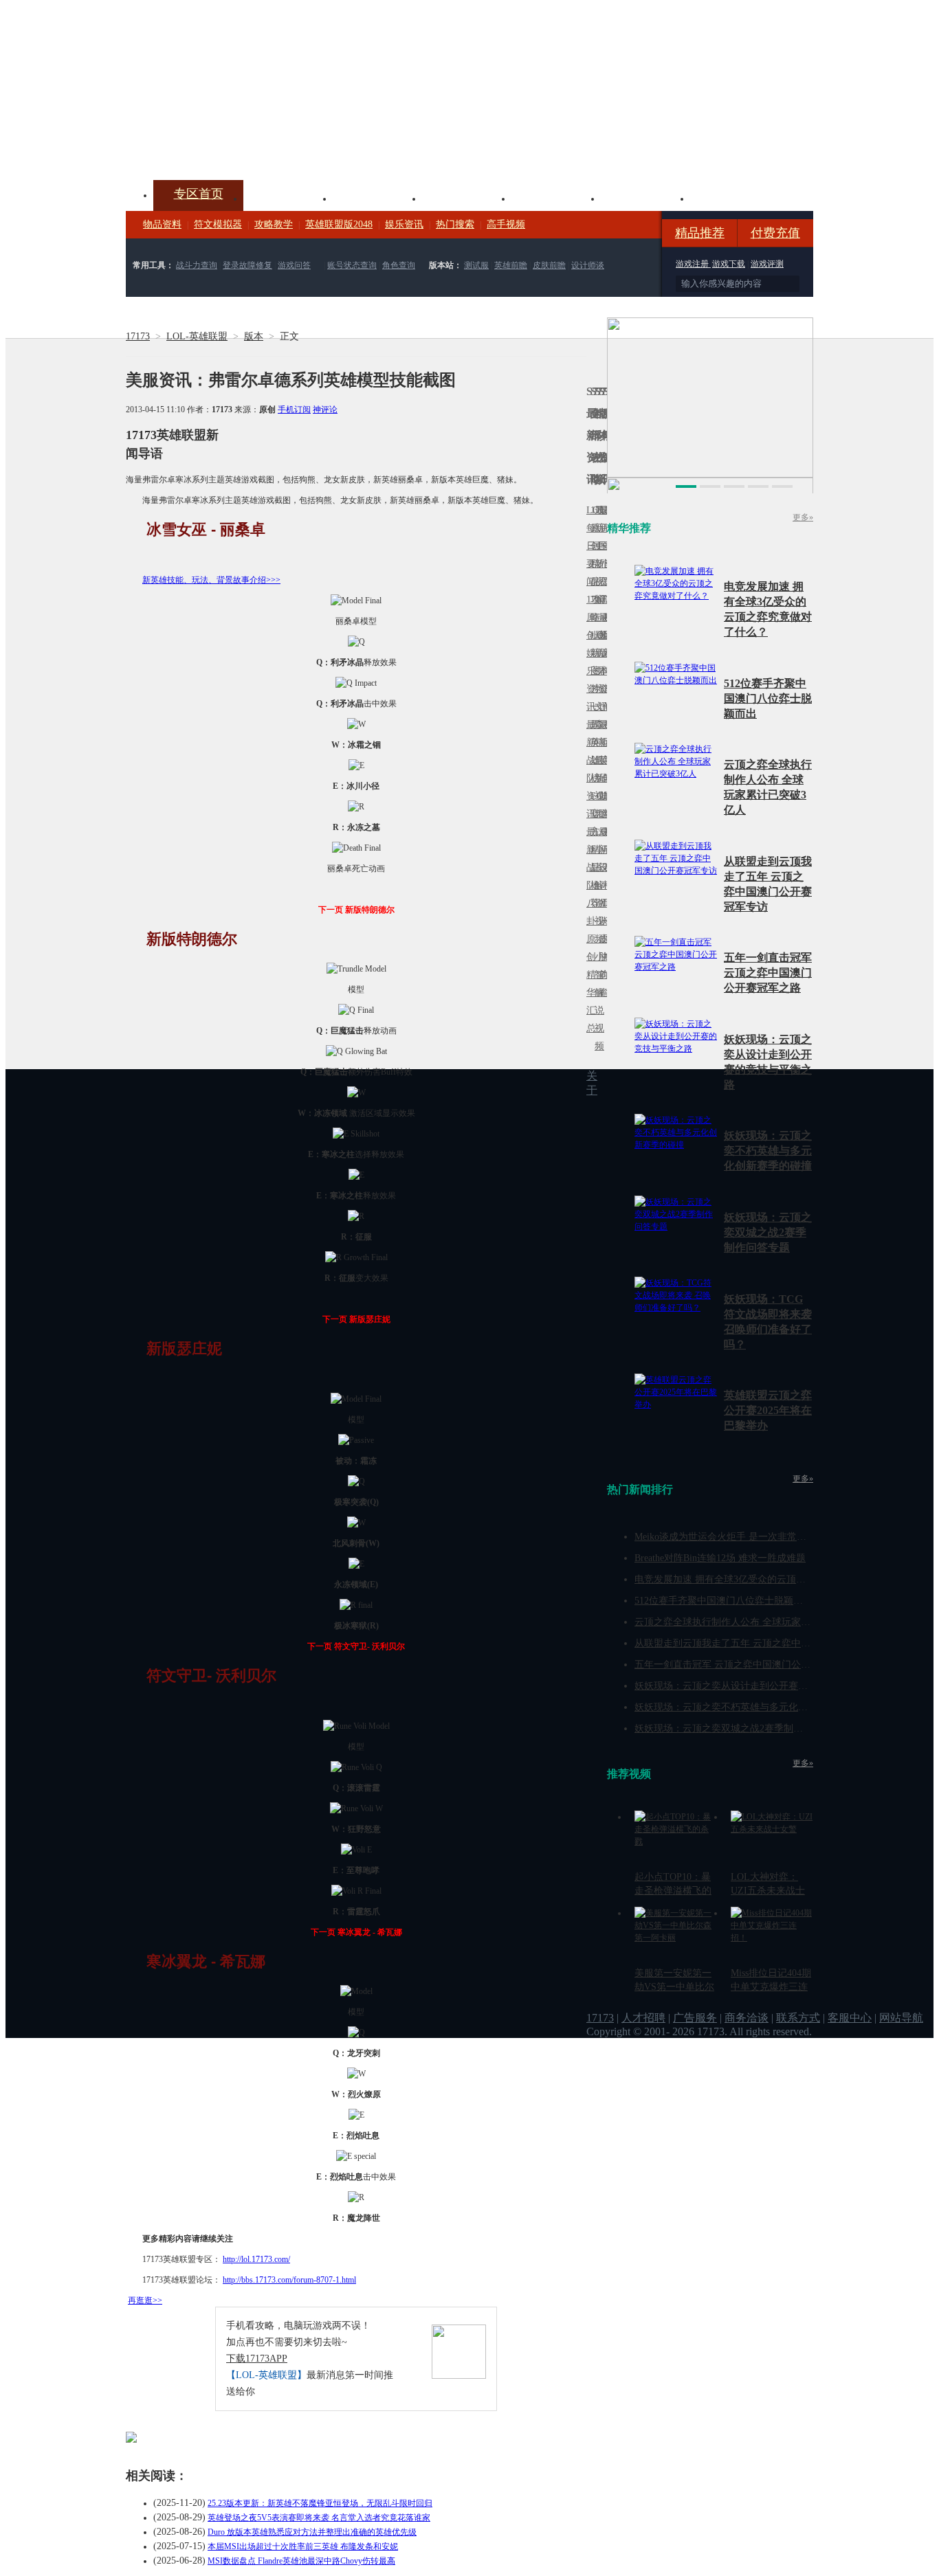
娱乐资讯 (404, 224)
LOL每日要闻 (588, 546)
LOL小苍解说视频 (597, 885)
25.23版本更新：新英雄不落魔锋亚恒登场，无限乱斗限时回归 (320, 2503)
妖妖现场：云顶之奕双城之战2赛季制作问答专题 (768, 1232)
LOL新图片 (593, 662)
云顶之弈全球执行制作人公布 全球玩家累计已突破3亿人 (754, 1622)
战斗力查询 (197, 265)
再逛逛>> (145, 2300)
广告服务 (695, 2018)
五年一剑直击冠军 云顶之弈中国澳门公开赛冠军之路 (768, 973)
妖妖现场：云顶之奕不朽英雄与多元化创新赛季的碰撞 (768, 1151)
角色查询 (399, 265)
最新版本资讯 (601, 662)
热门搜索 (455, 224)
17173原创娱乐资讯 (588, 653)
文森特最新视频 (597, 760)
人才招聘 (643, 2018)
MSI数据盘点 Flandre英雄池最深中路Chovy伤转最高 (301, 2561)
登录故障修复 (247, 265)
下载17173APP (257, 2359)
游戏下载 (729, 264)
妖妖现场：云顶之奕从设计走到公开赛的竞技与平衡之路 (755, 1686)
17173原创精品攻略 (593, 564)
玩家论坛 (735, 197)
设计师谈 (588, 265)
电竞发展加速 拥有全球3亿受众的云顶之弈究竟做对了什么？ (763, 1579)
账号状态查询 (352, 265)
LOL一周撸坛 (605, 939)
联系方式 (798, 2018)
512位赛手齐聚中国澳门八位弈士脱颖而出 (768, 698)
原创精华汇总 (588, 984)
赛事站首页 (605, 546)
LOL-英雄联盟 (197, 336)
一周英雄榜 (593, 742)
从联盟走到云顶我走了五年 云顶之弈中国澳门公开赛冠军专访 (766, 1643)
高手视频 (506, 224)
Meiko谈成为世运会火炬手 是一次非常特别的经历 (740, 1537)
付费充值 (775, 233)
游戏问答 (294, 265)
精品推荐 (700, 233)
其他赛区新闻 (605, 733)
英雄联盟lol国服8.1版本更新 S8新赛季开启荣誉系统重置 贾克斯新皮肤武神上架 (232, 147)
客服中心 (850, 2018)
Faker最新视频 (597, 653)
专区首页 (199, 194)
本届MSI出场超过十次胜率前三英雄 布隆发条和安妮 (303, 2546)
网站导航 (901, 2018)
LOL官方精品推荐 (593, 850)
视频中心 (288, 197)
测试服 (476, 265)
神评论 (325, 410)
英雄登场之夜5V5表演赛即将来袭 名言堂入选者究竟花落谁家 (319, 2518)
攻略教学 (274, 224)
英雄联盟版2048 (339, 224)
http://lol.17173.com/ (256, 2259)
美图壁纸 (645, 197)
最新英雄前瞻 (601, 769)
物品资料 (162, 224)
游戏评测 (767, 264)
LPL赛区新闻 (605, 635)
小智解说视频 (597, 1001)
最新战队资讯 (588, 769)
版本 (254, 336)
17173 (138, 336)
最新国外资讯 (601, 555)
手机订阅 (294, 410)
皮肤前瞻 (549, 265)
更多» (803, 517)
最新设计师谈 (601, 876)
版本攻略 (556, 197)
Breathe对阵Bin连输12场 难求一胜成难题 (720, 1558)
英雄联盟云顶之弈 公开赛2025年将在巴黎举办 (768, 1410)
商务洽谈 (747, 2018)
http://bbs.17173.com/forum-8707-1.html (289, 2280)
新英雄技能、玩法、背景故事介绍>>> (211, 580)
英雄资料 (377, 197)
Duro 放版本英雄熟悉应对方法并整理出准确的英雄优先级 (312, 2532)
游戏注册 (693, 264)
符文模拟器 (218, 224)
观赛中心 (467, 197)
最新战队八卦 (588, 876)
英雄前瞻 (511, 265)
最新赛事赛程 (605, 841)
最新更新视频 (597, 555)
